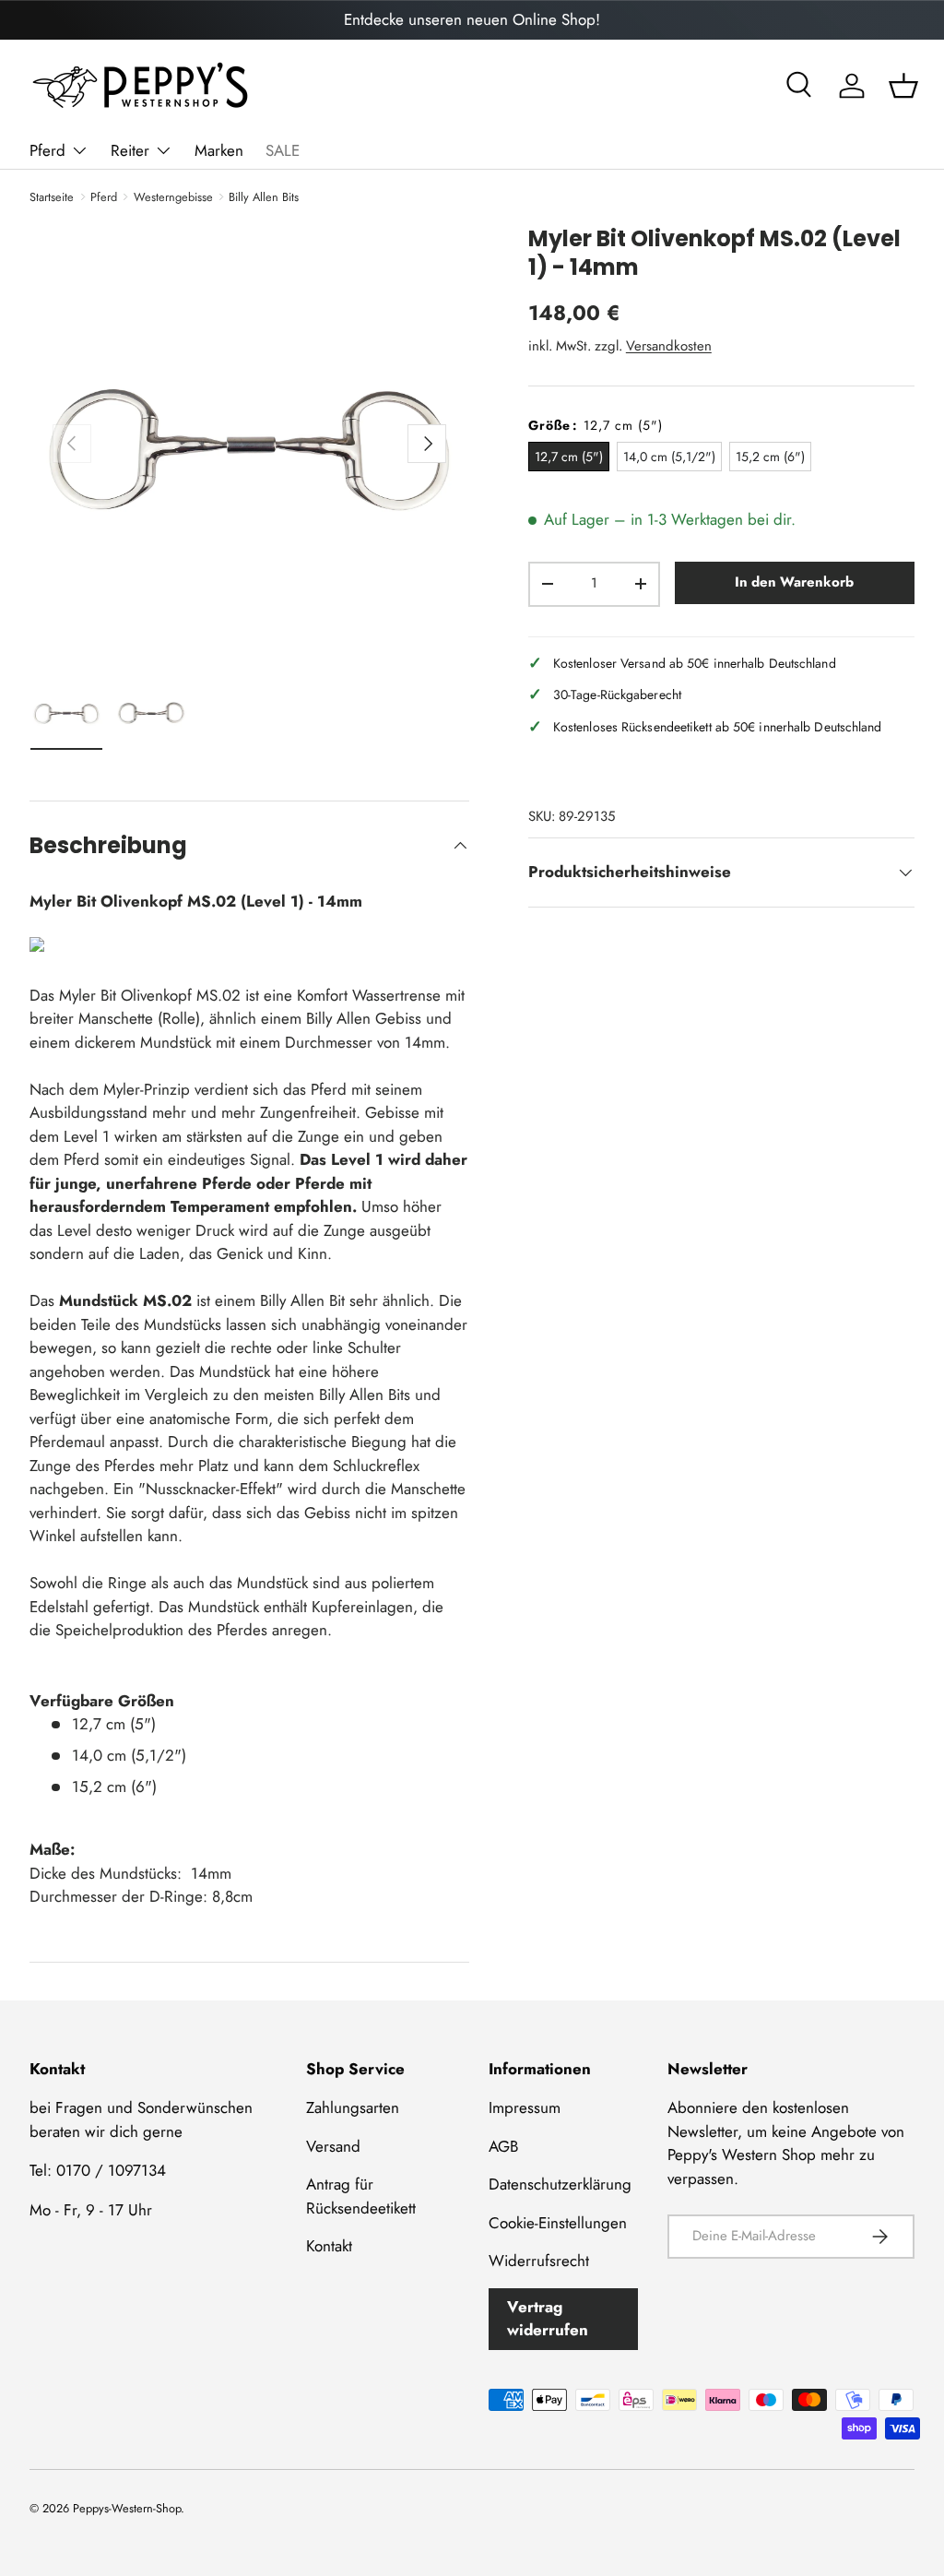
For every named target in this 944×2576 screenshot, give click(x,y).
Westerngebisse (173, 197)
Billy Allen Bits (264, 197)
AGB (503, 2146)
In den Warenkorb (794, 582)
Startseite (52, 197)
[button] (903, 86)
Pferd (104, 197)
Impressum (525, 2107)
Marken (219, 150)
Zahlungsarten (353, 2107)
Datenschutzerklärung (560, 2184)
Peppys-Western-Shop (127, 2508)
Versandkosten (669, 346)
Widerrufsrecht (539, 2261)
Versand (333, 2146)
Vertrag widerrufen (548, 2319)
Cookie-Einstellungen (558, 2223)
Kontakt (329, 2246)
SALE (283, 150)
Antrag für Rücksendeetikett (361, 2196)
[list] (249, 444)
